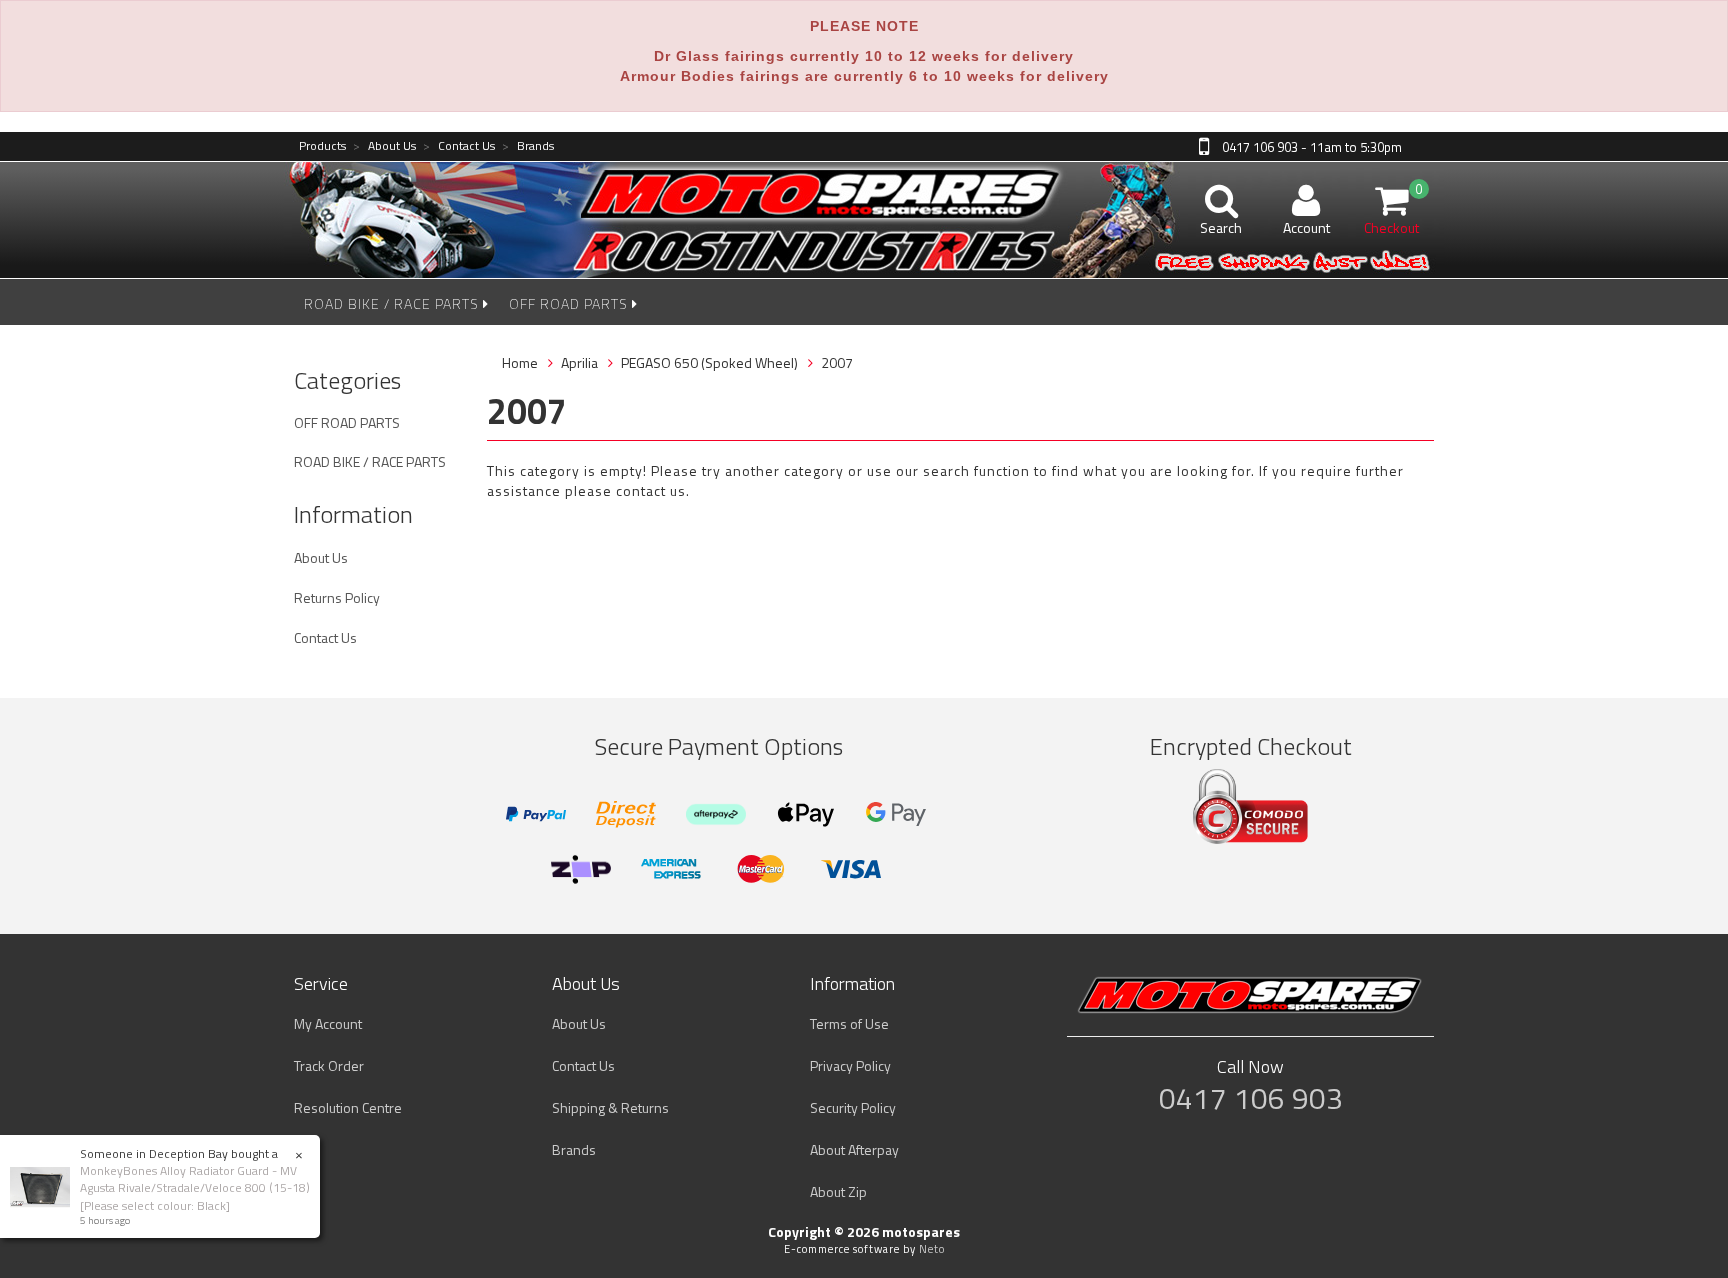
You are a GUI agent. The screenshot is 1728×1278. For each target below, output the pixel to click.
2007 (837, 362)
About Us (384, 146)
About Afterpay (854, 1149)
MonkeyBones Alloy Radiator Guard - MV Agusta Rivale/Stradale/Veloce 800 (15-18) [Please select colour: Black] (195, 1187)
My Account (328, 1023)
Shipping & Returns (610, 1107)
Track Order (329, 1065)
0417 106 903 (1251, 1098)
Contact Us (459, 146)
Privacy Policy (850, 1065)
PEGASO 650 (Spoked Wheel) (709, 362)
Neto (932, 1249)
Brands (528, 146)
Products (322, 146)
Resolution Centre (348, 1107)
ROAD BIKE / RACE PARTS (393, 303)
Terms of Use (849, 1023)
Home (520, 362)
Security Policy (853, 1107)
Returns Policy (337, 597)
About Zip (838, 1191)
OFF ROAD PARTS (570, 303)
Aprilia (579, 362)
